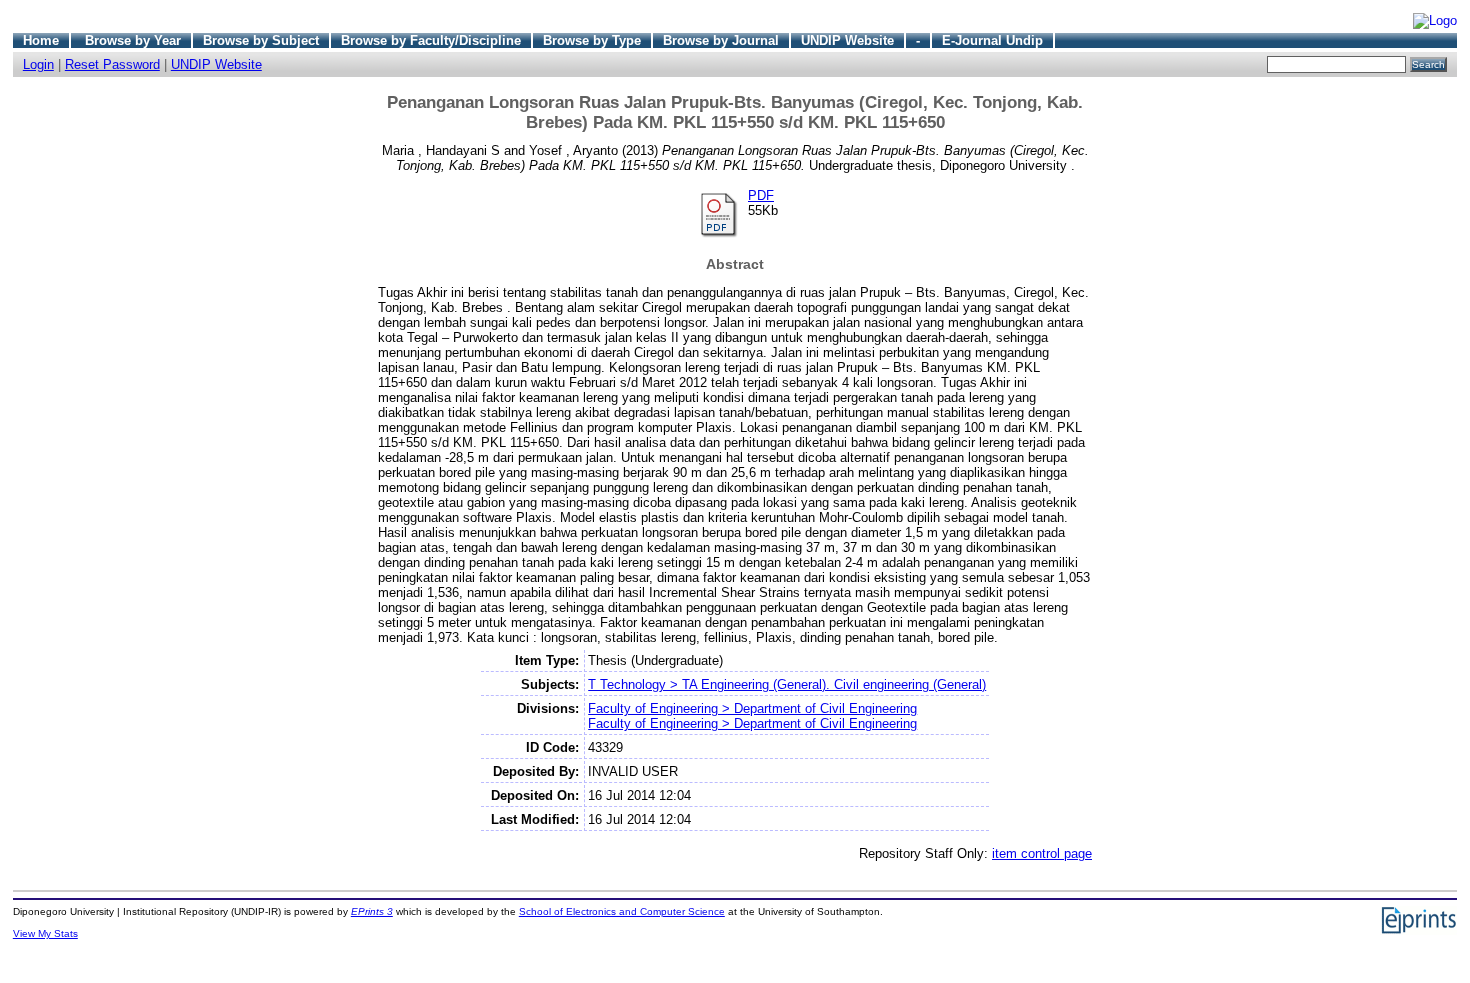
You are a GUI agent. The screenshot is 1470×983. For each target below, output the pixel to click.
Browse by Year (133, 40)
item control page (1042, 853)
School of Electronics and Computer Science (622, 911)
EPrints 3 (372, 911)
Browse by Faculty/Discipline (431, 40)
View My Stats (45, 933)
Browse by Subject (261, 40)
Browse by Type (592, 40)
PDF (761, 195)
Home (41, 40)
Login (38, 64)
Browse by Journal (721, 40)
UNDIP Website (847, 40)
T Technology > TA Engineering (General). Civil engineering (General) (787, 684)
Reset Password (112, 64)
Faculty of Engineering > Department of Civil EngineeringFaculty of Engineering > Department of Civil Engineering (752, 716)
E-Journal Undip (992, 40)
